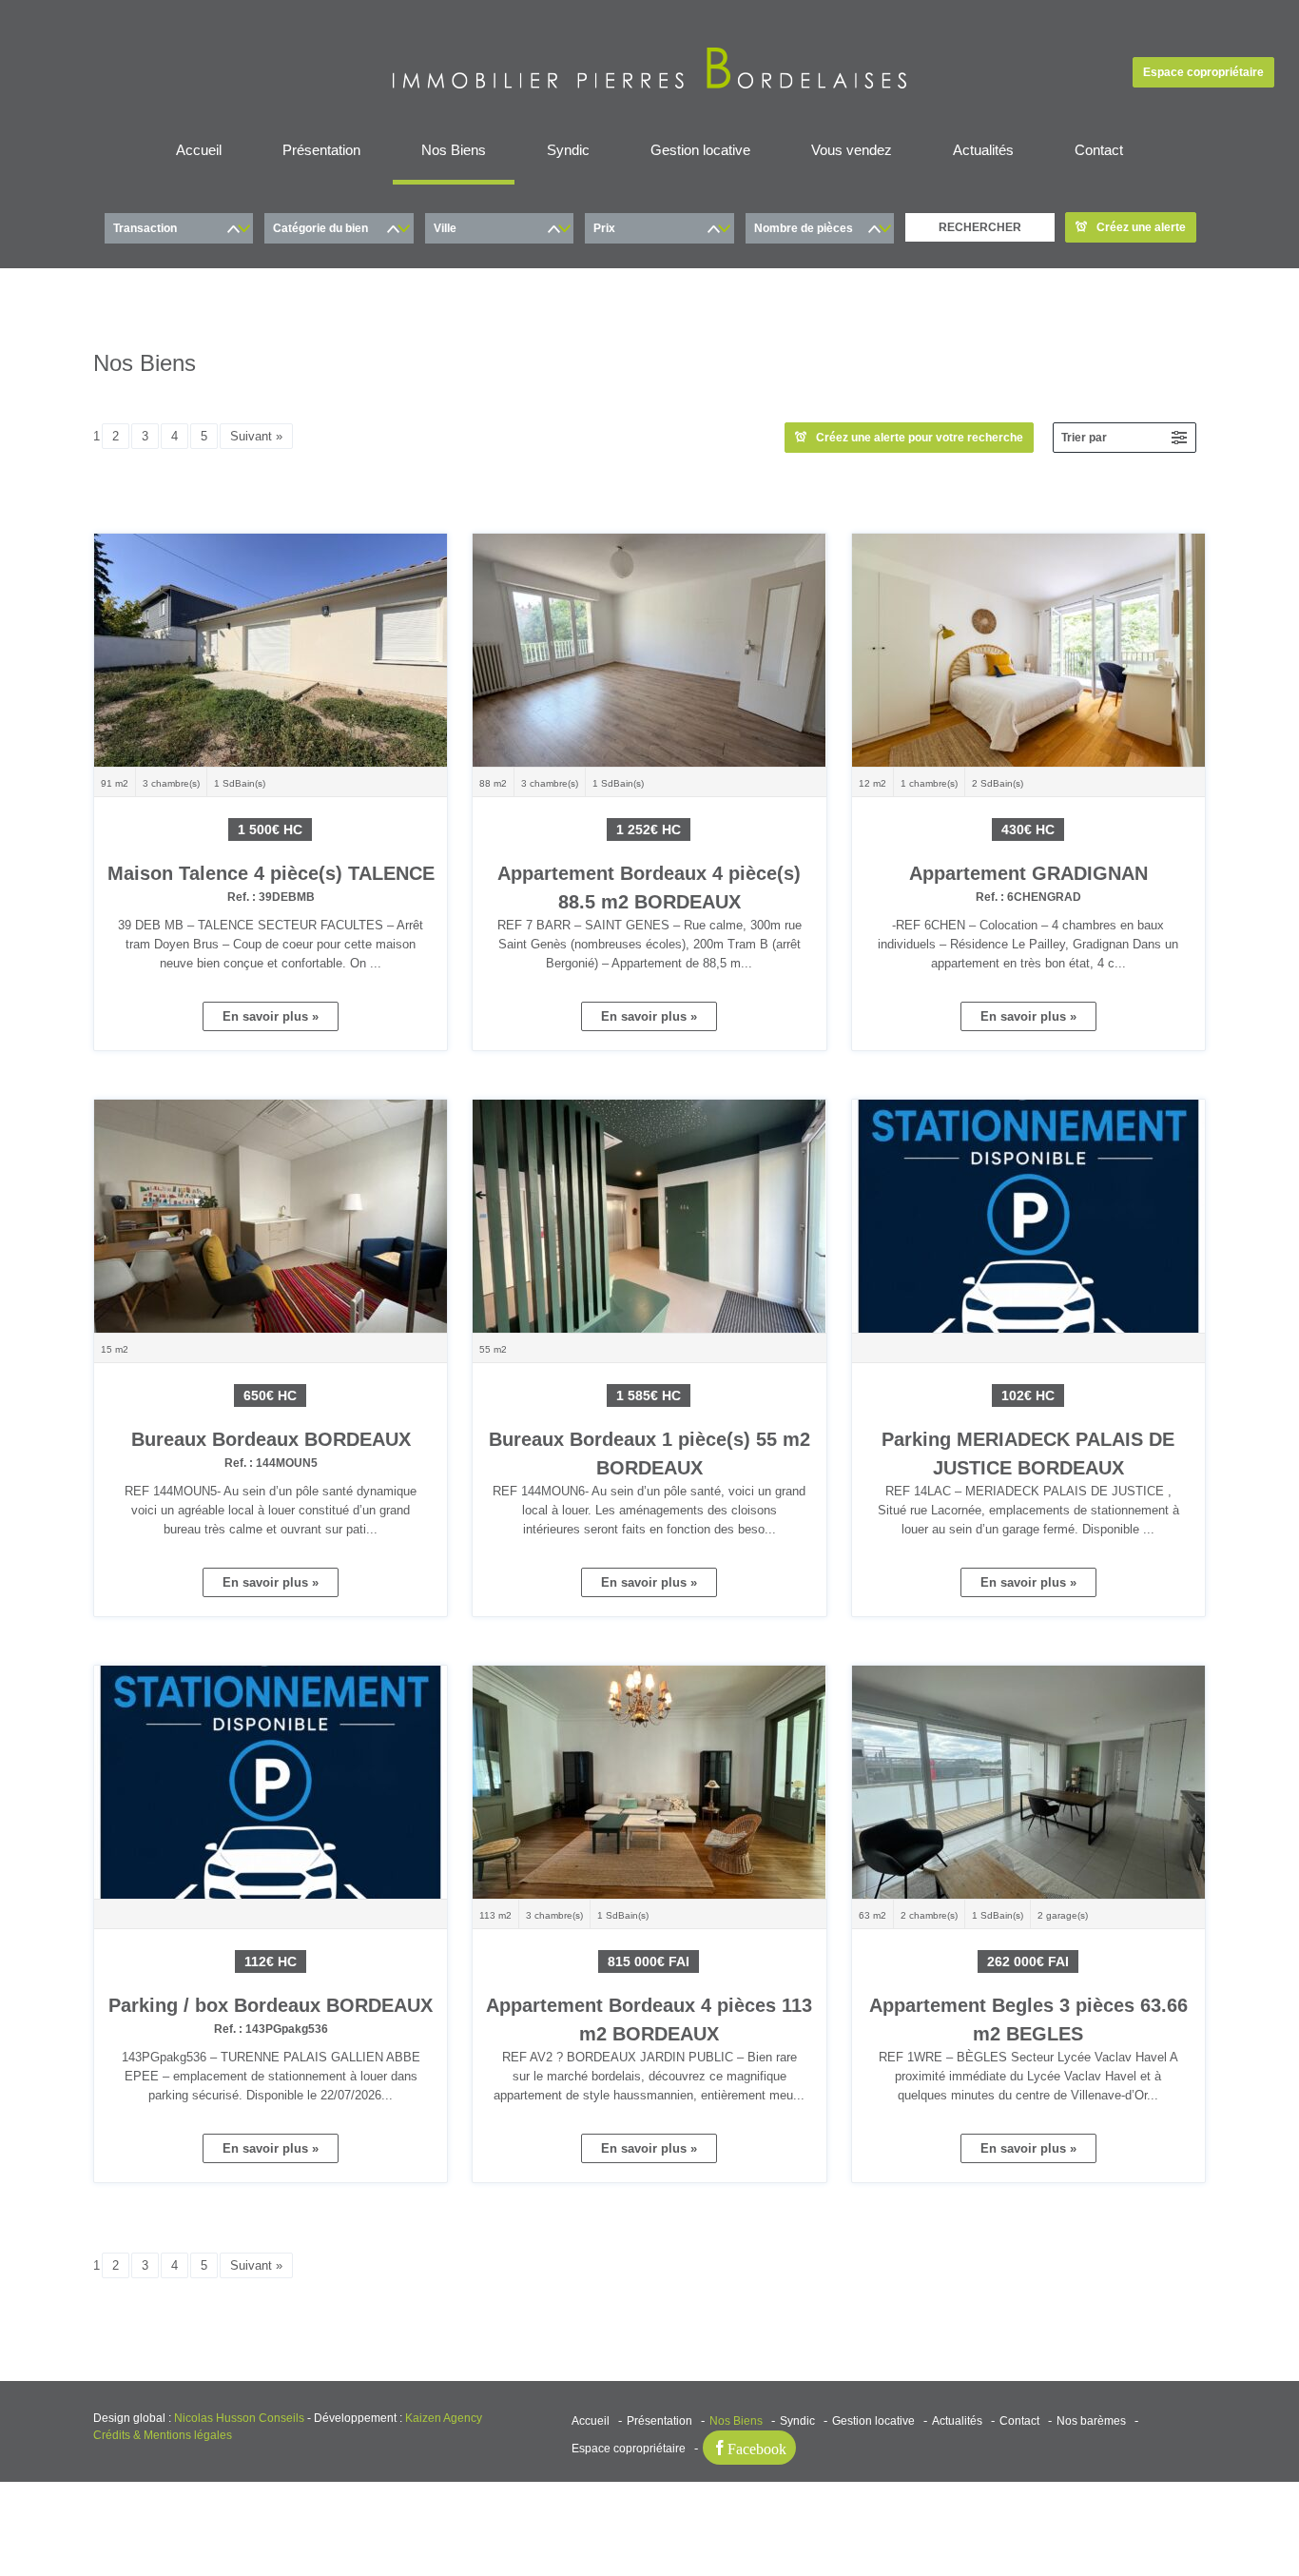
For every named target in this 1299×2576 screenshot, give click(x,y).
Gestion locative (700, 150)
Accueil (199, 150)
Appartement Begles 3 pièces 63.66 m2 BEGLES (1028, 2031)
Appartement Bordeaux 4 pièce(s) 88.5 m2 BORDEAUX (649, 899)
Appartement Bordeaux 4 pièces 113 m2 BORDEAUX (649, 2031)
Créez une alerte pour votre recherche (920, 438)
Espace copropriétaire (1203, 72)
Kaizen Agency (444, 2418)
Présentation (321, 150)
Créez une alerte (1141, 227)
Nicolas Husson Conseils (239, 2418)
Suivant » (256, 436)
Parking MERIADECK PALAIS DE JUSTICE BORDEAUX (1028, 1465)
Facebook (757, 2448)
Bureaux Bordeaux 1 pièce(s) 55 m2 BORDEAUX (649, 1465)
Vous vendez (852, 150)
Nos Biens (454, 150)
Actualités (983, 150)
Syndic (568, 150)
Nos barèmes (1091, 2421)
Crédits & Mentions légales (163, 2435)
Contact (1099, 150)
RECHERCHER (980, 227)
